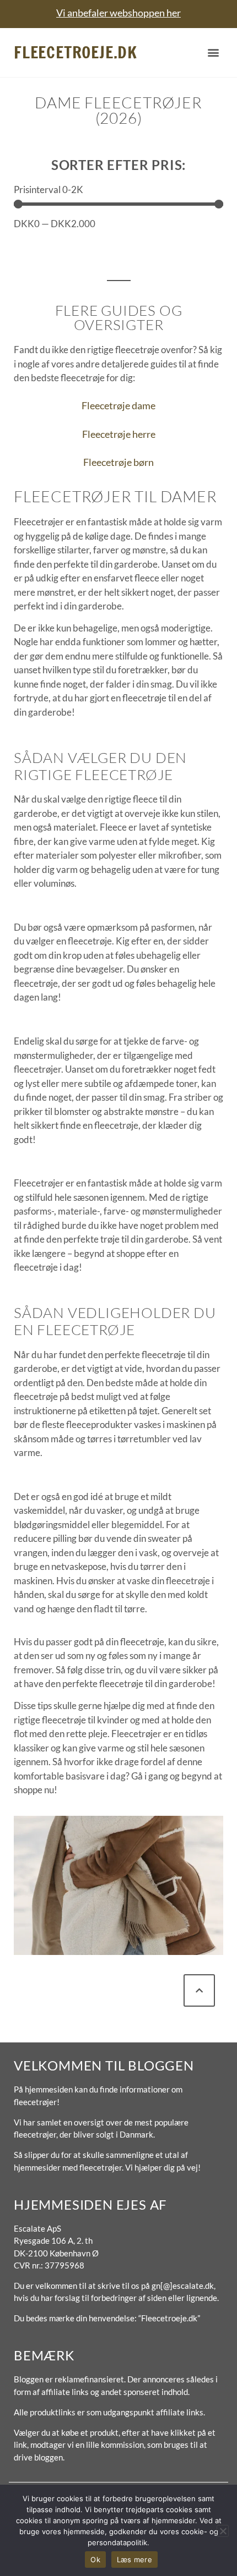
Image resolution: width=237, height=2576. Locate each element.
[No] (223, 2531)
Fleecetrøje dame (118, 405)
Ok (95, 2559)
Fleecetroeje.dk (76, 52)
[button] (214, 53)
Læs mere (134, 2559)
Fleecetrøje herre (119, 434)
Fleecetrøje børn (118, 462)
